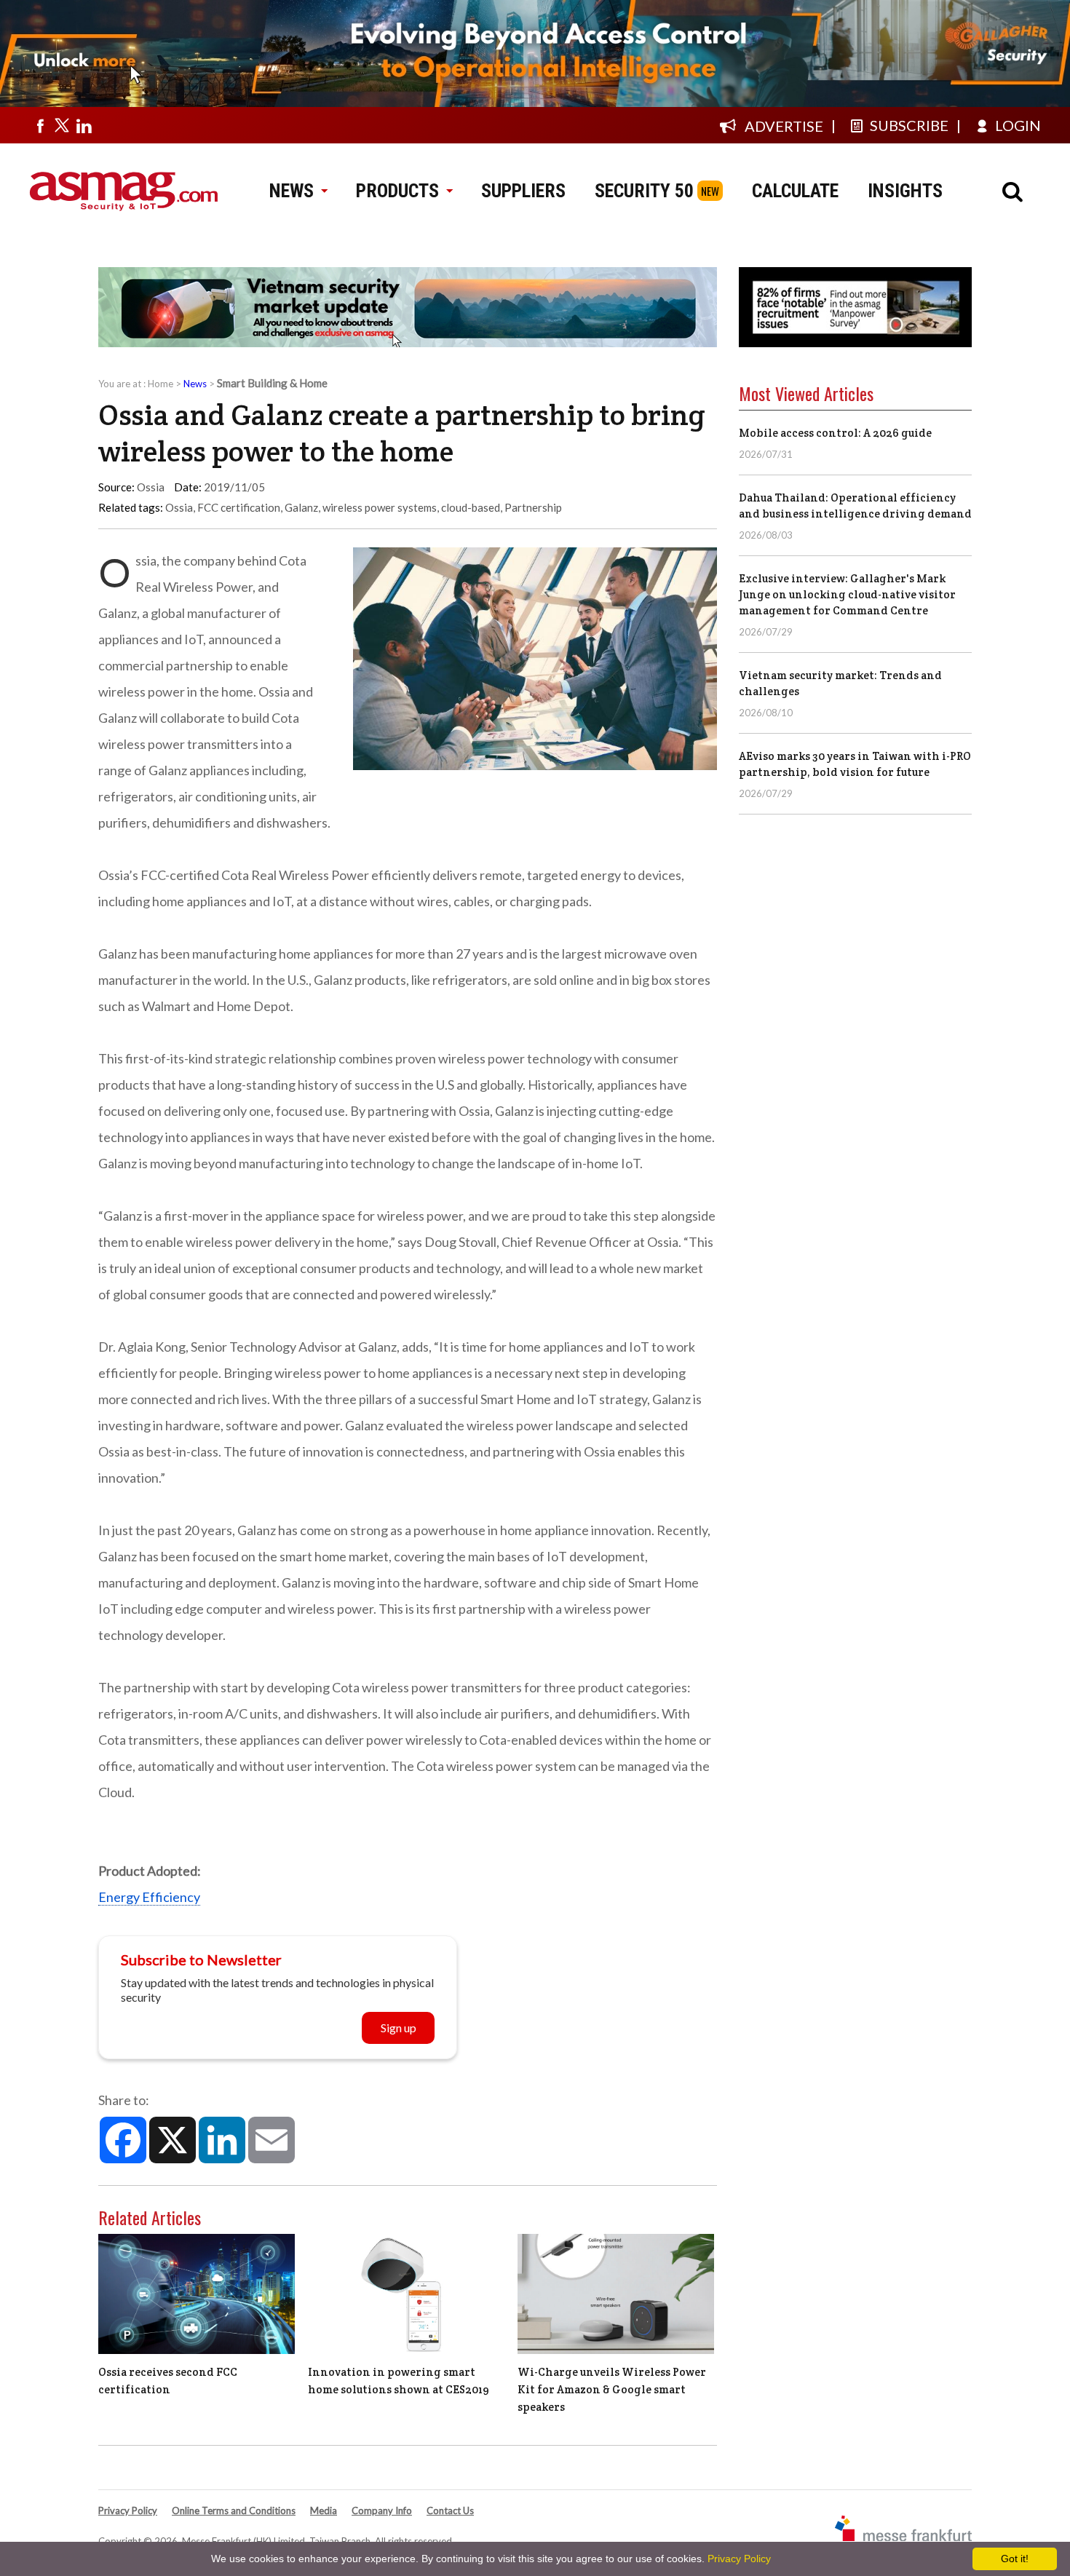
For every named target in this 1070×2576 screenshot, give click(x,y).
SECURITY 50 (644, 191)
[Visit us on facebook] (40, 125)
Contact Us (450, 2510)
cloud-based (471, 507)
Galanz (301, 507)
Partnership (533, 507)
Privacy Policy (128, 2510)
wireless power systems (380, 507)
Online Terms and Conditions (234, 2510)
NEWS (292, 191)
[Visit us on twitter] (62, 125)
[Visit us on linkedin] (84, 125)
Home (160, 384)
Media (324, 2510)
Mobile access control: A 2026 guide (835, 433)
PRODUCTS (397, 191)
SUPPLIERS (523, 191)
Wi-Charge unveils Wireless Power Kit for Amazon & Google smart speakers (612, 2389)
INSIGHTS (905, 191)
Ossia (179, 507)
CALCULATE (795, 191)
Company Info (382, 2510)
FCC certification (239, 507)
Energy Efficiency (149, 1897)
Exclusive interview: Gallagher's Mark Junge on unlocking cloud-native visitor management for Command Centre (847, 594)
